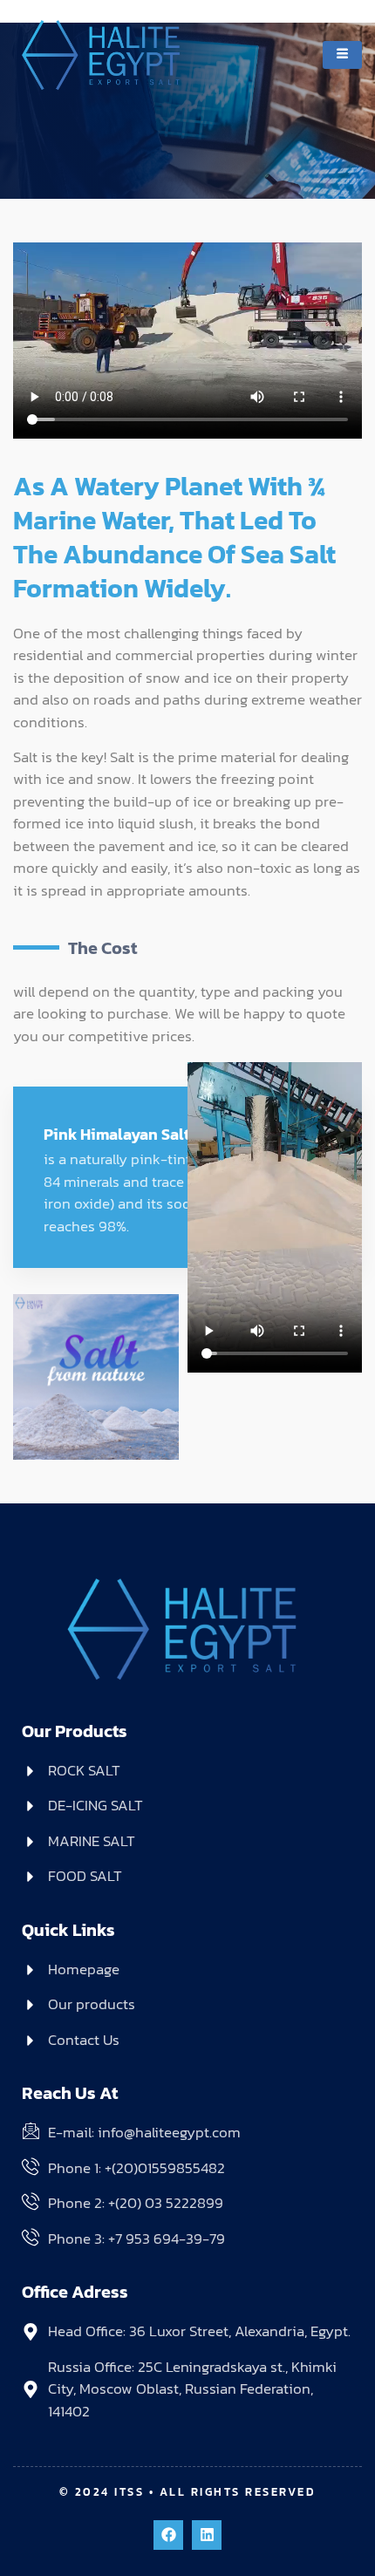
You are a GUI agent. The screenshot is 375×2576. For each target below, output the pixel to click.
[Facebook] (168, 2535)
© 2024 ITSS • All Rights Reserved (188, 2492)
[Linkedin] (207, 2535)
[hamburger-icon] (342, 55)
